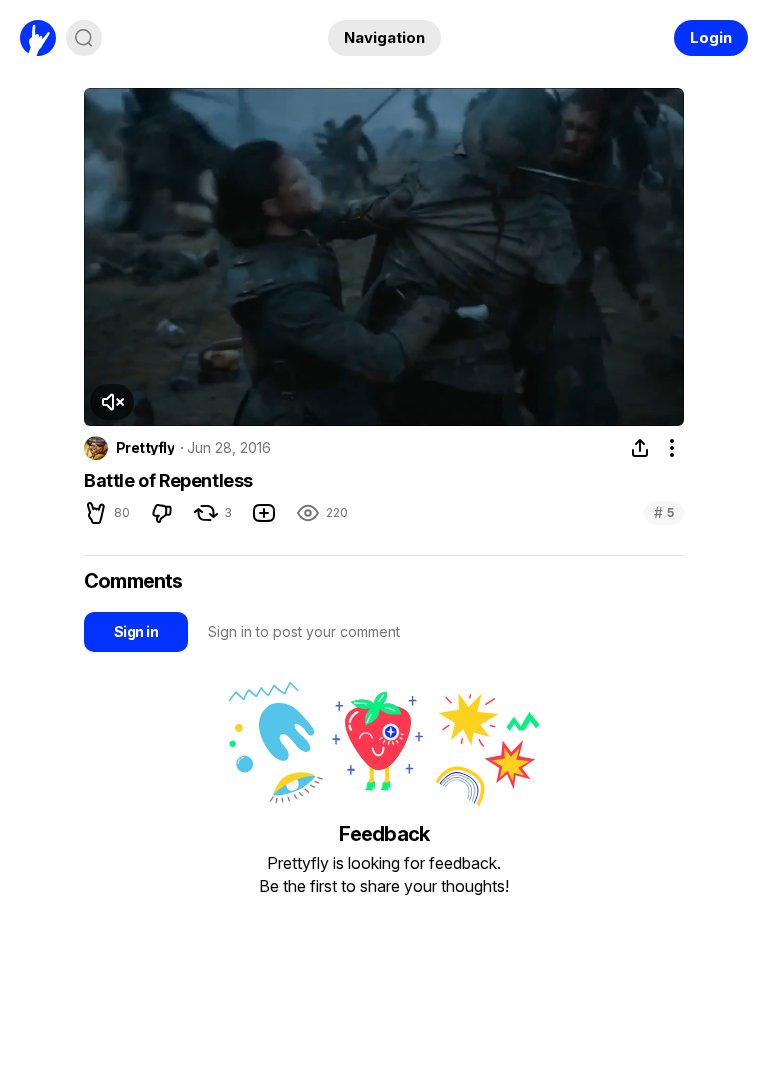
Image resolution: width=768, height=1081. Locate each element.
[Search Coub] (84, 38)
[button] (112, 402)
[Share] (640, 448)
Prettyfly (145, 448)
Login (711, 37)
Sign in (136, 631)
